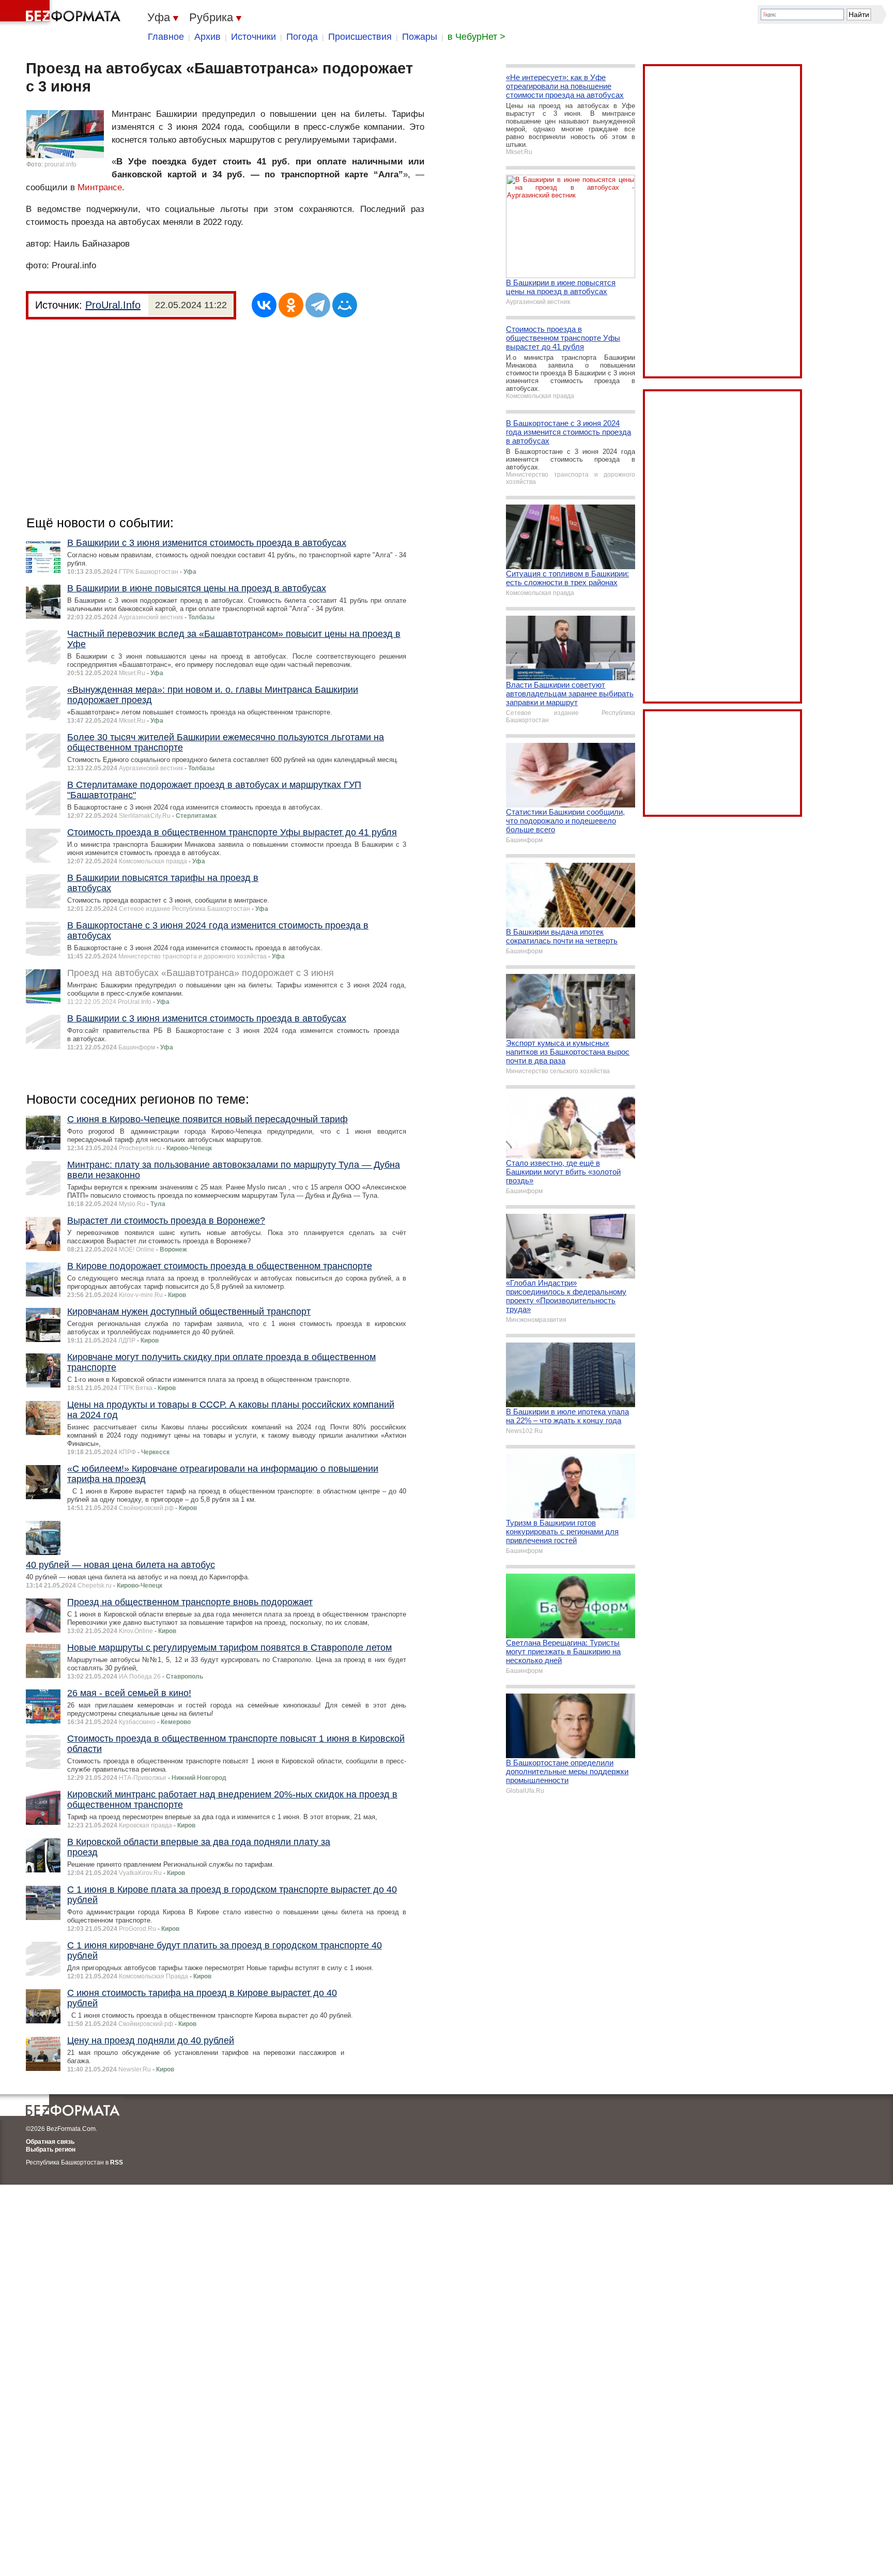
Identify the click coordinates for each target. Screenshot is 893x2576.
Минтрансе (100, 187)
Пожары (420, 37)
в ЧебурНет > (476, 37)
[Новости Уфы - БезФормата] (62, 13)
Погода (302, 37)
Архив (207, 37)
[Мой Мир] (345, 305)
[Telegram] (318, 305)
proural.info (60, 164)
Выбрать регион (51, 2150)
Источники (253, 37)
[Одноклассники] (291, 305)
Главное (166, 37)
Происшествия (360, 37)
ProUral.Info (113, 305)
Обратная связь (50, 2142)
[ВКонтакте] (264, 305)
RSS (117, 2162)
